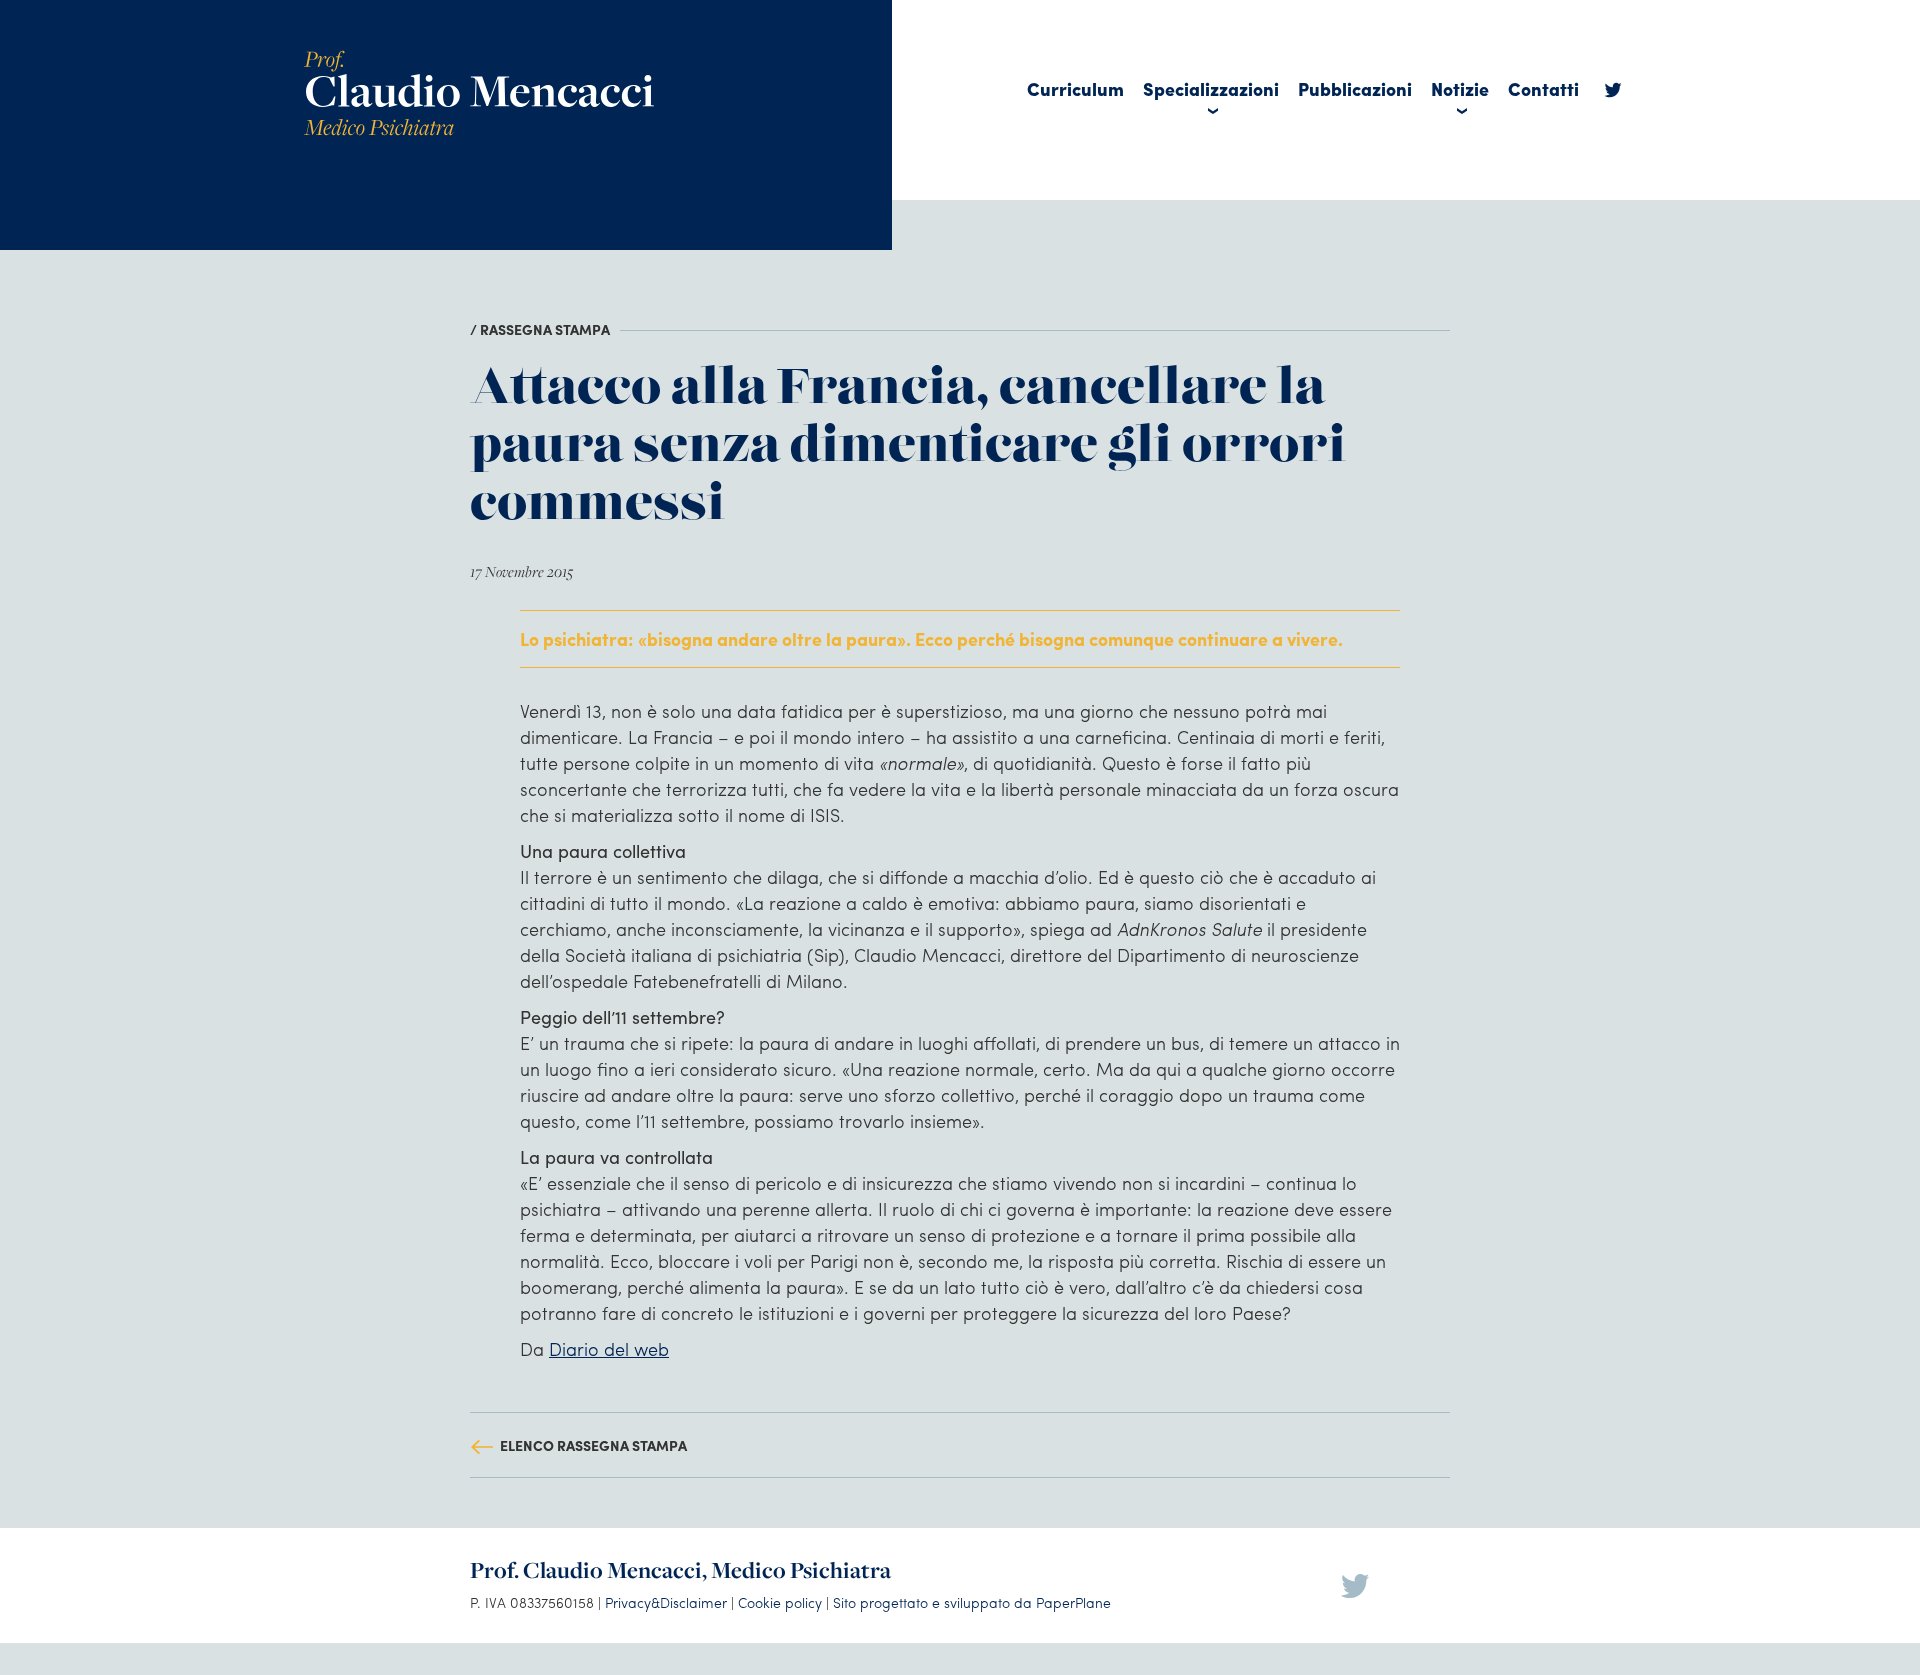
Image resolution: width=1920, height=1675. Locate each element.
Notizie (1460, 88)
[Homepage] (479, 57)
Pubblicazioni (1355, 88)
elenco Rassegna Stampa (593, 1445)
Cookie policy (780, 1602)
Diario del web (609, 1348)
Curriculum (1075, 88)
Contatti (1543, 88)
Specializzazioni (1211, 88)
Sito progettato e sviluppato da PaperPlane (972, 1602)
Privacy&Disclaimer (666, 1602)
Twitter (1613, 95)
